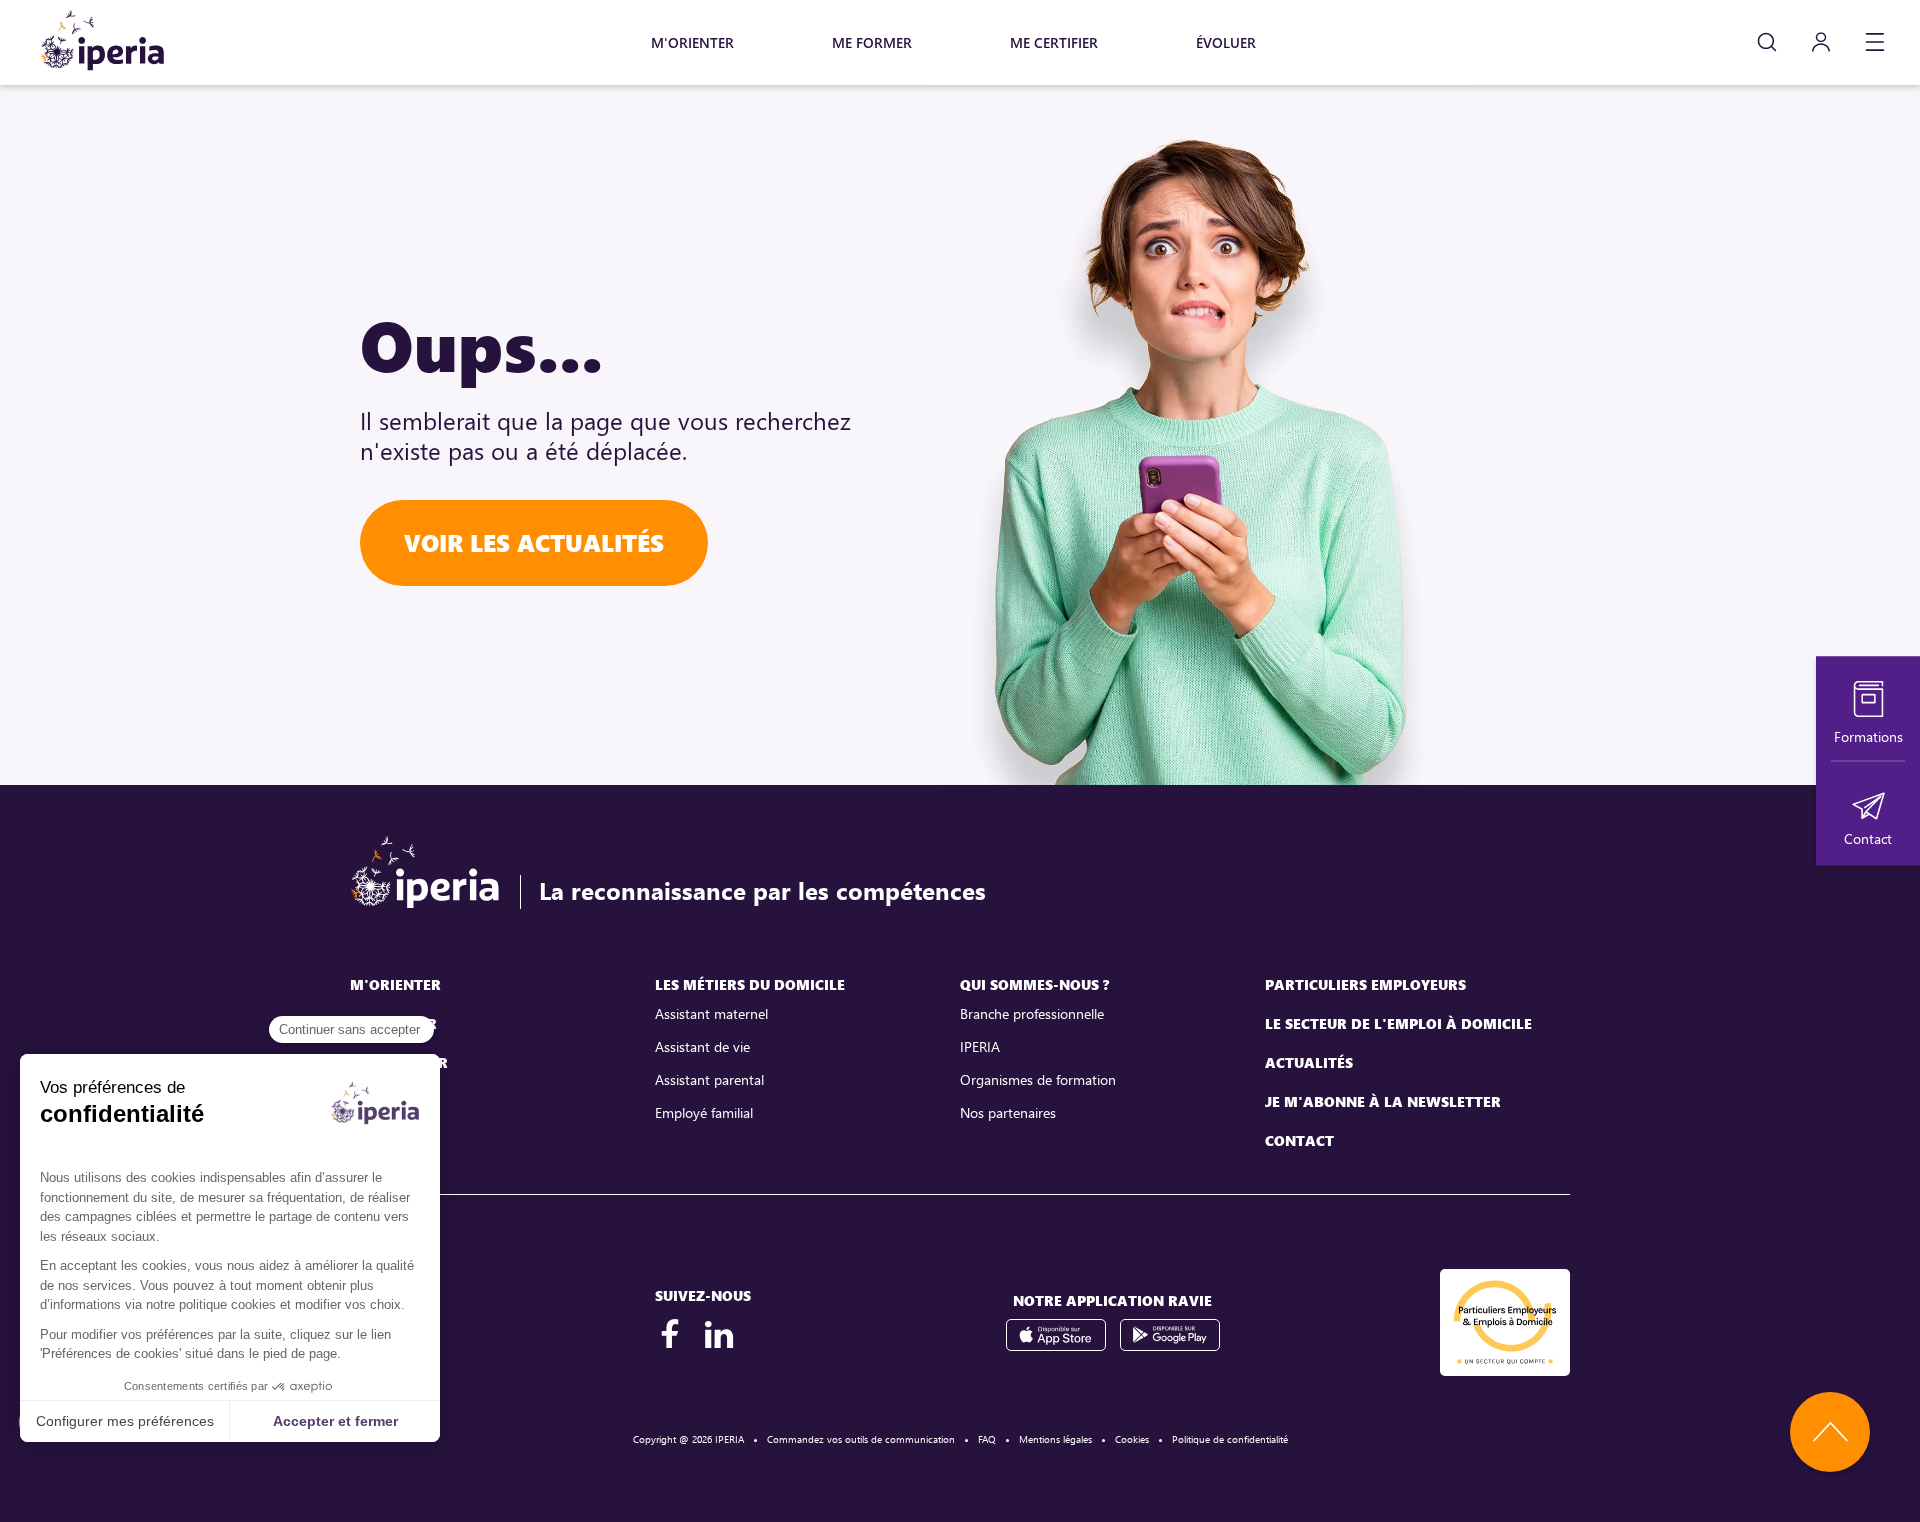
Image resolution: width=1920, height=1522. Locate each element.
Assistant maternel (711, 1013)
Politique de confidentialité (1230, 1439)
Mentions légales (1055, 1439)
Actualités (1309, 1062)
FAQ (987, 1439)
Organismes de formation (1038, 1079)
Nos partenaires (1008, 1112)
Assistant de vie (702, 1046)
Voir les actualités (534, 542)
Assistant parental (709, 1079)
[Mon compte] (1821, 42)
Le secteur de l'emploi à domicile (1398, 1023)
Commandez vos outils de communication (861, 1439)
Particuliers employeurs (1365, 984)
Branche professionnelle (1032, 1013)
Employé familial (704, 1112)
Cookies (1132, 1439)
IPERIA (980, 1046)
